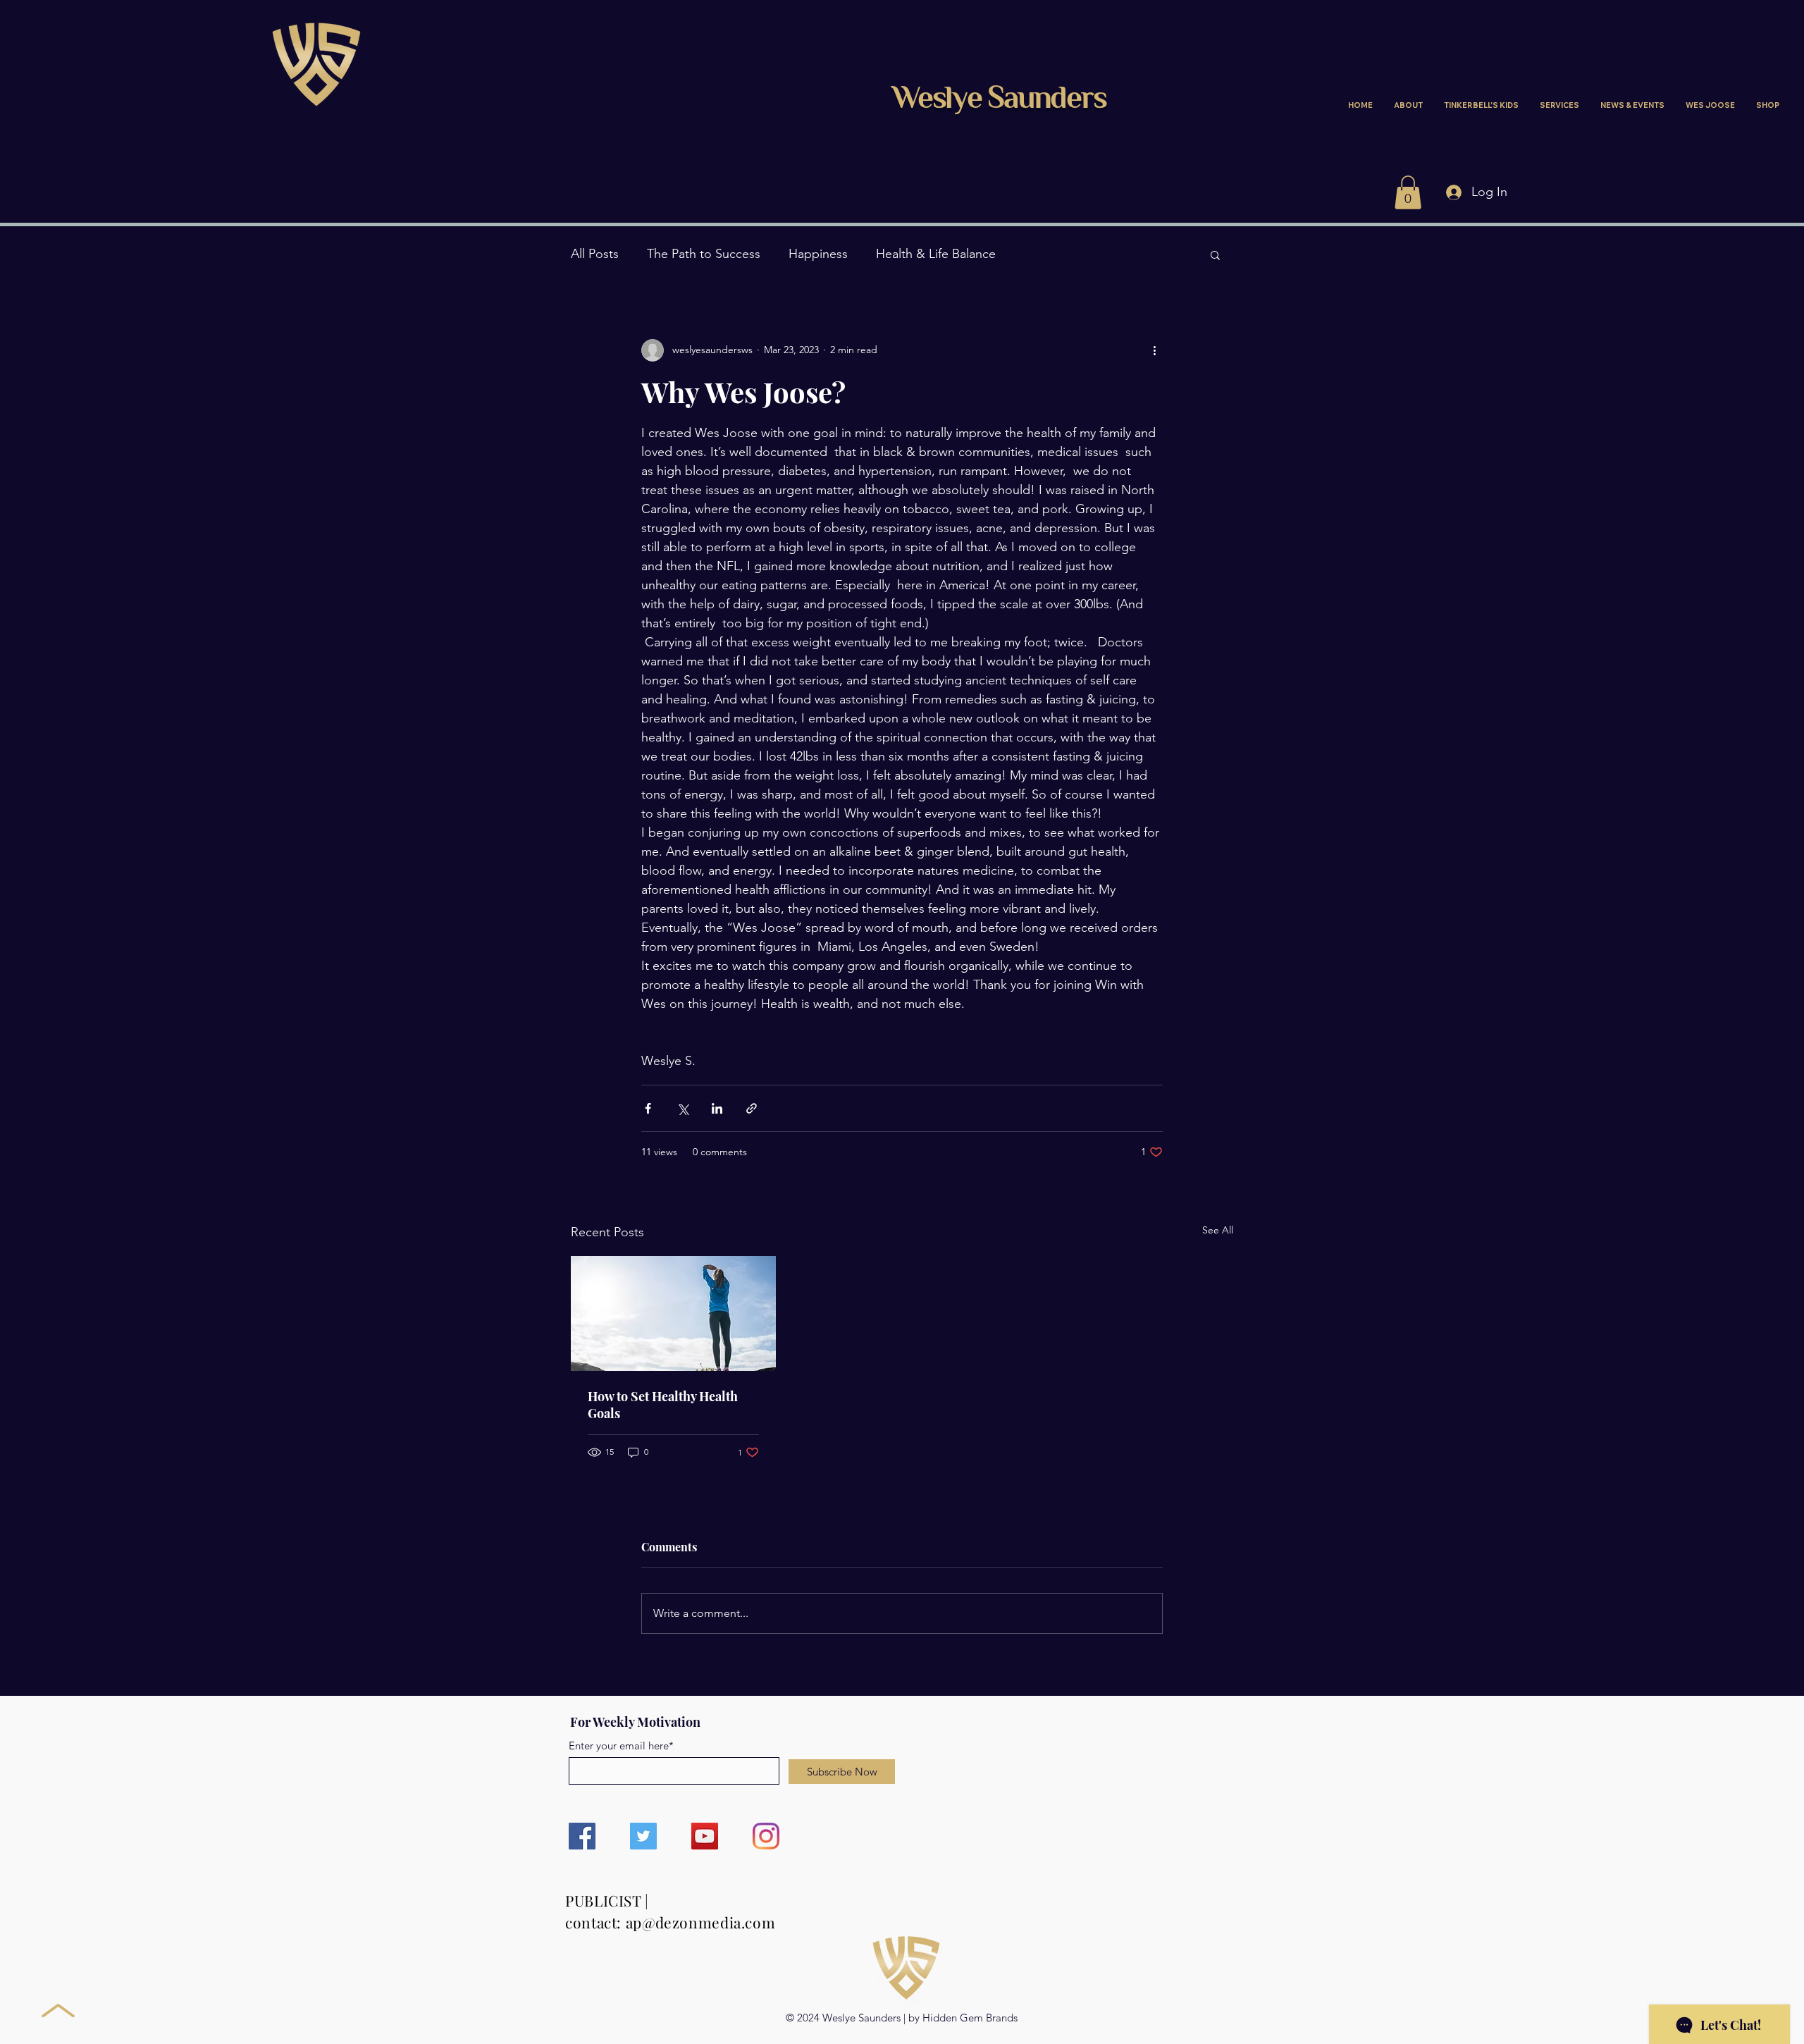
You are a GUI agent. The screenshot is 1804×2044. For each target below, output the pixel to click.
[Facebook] (582, 1836)
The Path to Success (704, 254)
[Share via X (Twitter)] (682, 1108)
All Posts (595, 254)
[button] (1408, 192)
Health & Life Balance (936, 254)
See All (1218, 1230)
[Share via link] (752, 1108)
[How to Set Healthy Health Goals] (673, 1313)
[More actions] (1154, 350)
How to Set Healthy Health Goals (663, 1405)
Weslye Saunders (999, 100)
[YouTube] (705, 1836)
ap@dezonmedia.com (701, 1922)
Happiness (818, 254)
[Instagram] (766, 1836)
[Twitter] (643, 1836)
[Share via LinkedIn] (717, 1108)
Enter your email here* (621, 1746)
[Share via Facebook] (648, 1108)
